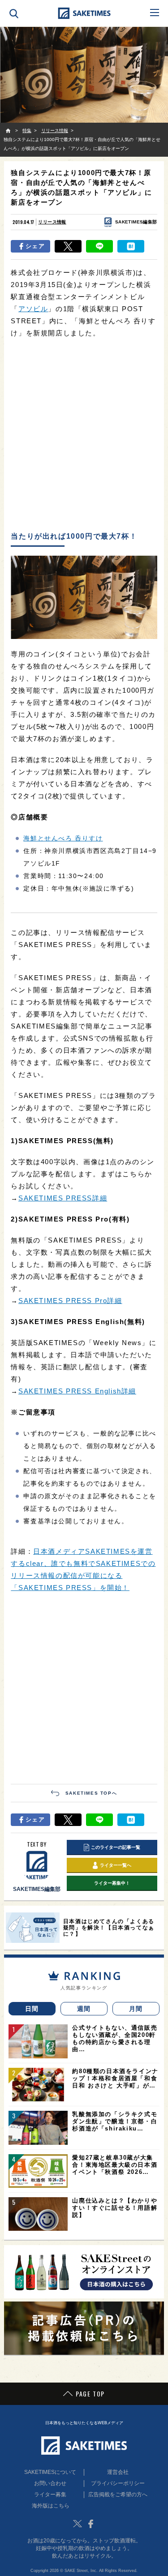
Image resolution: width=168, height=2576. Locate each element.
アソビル (33, 309)
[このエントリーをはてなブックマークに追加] (131, 246)
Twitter (78, 2524)
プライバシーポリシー (118, 2483)
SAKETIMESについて (50, 2472)
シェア (35, 246)
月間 (136, 2009)
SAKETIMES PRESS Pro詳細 (70, 1301)
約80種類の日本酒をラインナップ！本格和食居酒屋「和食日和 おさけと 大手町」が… (115, 2078)
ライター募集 (50, 2495)
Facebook (91, 2524)
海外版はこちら (51, 2506)
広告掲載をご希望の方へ (118, 2495)
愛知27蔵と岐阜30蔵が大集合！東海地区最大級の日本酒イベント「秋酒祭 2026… (115, 2165)
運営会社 (118, 2472)
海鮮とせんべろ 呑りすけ (63, 838)
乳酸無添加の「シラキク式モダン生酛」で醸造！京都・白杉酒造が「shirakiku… (115, 2121)
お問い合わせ (50, 2483)
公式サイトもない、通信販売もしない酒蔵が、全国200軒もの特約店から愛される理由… (115, 2038)
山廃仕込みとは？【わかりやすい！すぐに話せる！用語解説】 (115, 2208)
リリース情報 (52, 222)
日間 (32, 2009)
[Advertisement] (84, 435)
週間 (84, 2009)
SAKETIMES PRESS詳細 (63, 1198)
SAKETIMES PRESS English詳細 (77, 1391)
